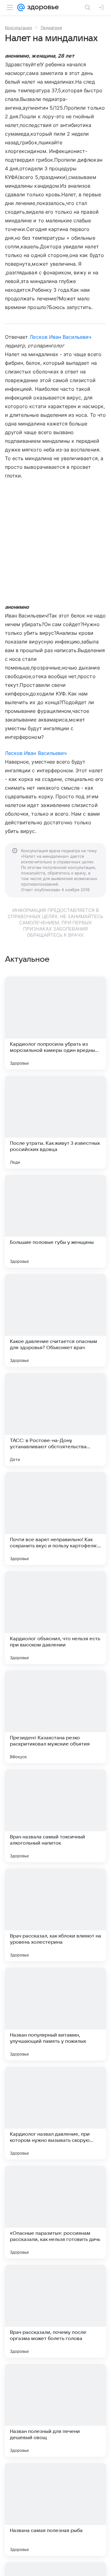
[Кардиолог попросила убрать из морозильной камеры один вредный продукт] (55, 1023)
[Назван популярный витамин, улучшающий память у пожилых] (55, 2014)
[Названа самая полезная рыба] (55, 2509)
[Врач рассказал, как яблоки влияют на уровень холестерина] (55, 1915)
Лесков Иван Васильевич (60, 337)
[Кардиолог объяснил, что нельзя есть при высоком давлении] (55, 1618)
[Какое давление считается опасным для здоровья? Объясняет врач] (55, 1320)
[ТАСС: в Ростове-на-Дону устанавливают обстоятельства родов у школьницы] (55, 1419)
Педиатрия (51, 28)
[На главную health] (42, 7)
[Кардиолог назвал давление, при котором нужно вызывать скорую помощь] (55, 2113)
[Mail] (21, 7)
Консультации (18, 28)
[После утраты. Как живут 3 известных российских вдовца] (55, 1122)
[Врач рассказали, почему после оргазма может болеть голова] (55, 2311)
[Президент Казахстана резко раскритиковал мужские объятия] (55, 1717)
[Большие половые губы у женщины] (55, 1221)
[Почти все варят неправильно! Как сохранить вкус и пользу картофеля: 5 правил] (55, 1519)
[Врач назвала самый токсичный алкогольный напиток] (55, 1816)
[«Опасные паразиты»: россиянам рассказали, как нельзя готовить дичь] (55, 2212)
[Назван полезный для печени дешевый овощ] (55, 2410)
